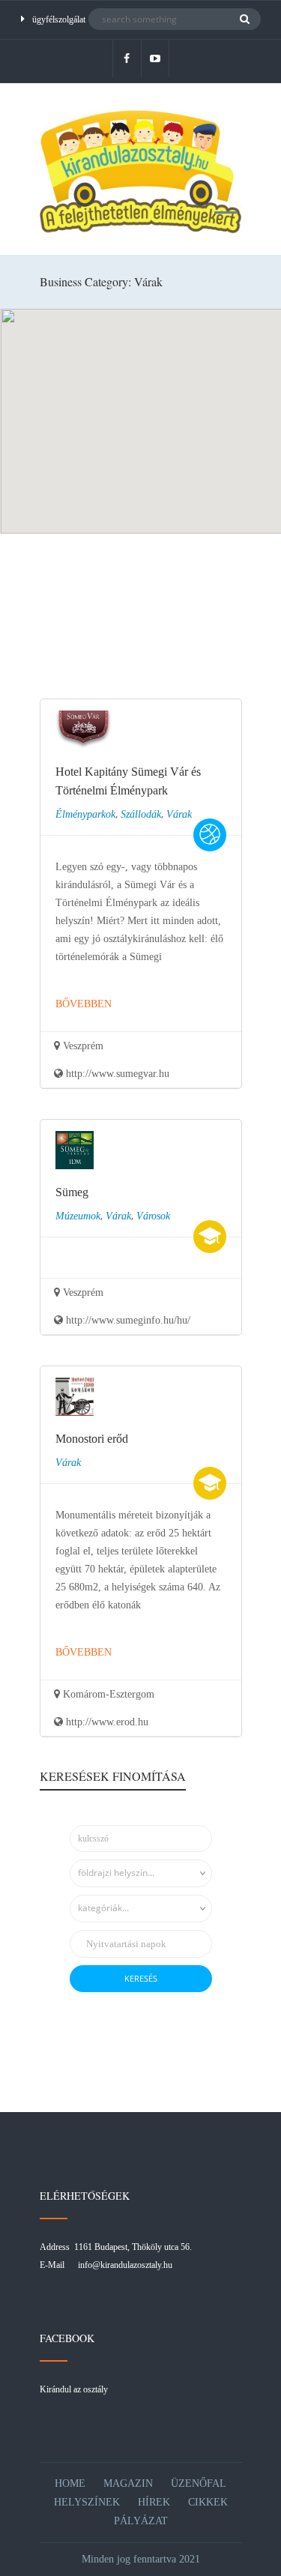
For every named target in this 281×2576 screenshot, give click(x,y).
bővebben (84, 1004)
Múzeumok (78, 1216)
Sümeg (72, 1192)
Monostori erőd (92, 1439)
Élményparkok (85, 814)
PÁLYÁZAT (141, 2521)
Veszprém (82, 1046)
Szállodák (141, 814)
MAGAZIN (128, 2483)
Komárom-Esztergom (107, 1694)
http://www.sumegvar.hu (116, 1074)
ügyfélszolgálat (59, 19)
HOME (70, 2483)
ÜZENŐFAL (199, 2483)
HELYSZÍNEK (87, 2502)
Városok (153, 1216)
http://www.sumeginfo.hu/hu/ (127, 1320)
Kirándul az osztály (74, 2389)
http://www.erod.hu (106, 1722)
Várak (179, 814)
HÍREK (154, 2502)
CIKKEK (208, 2502)
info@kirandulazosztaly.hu (125, 2265)
